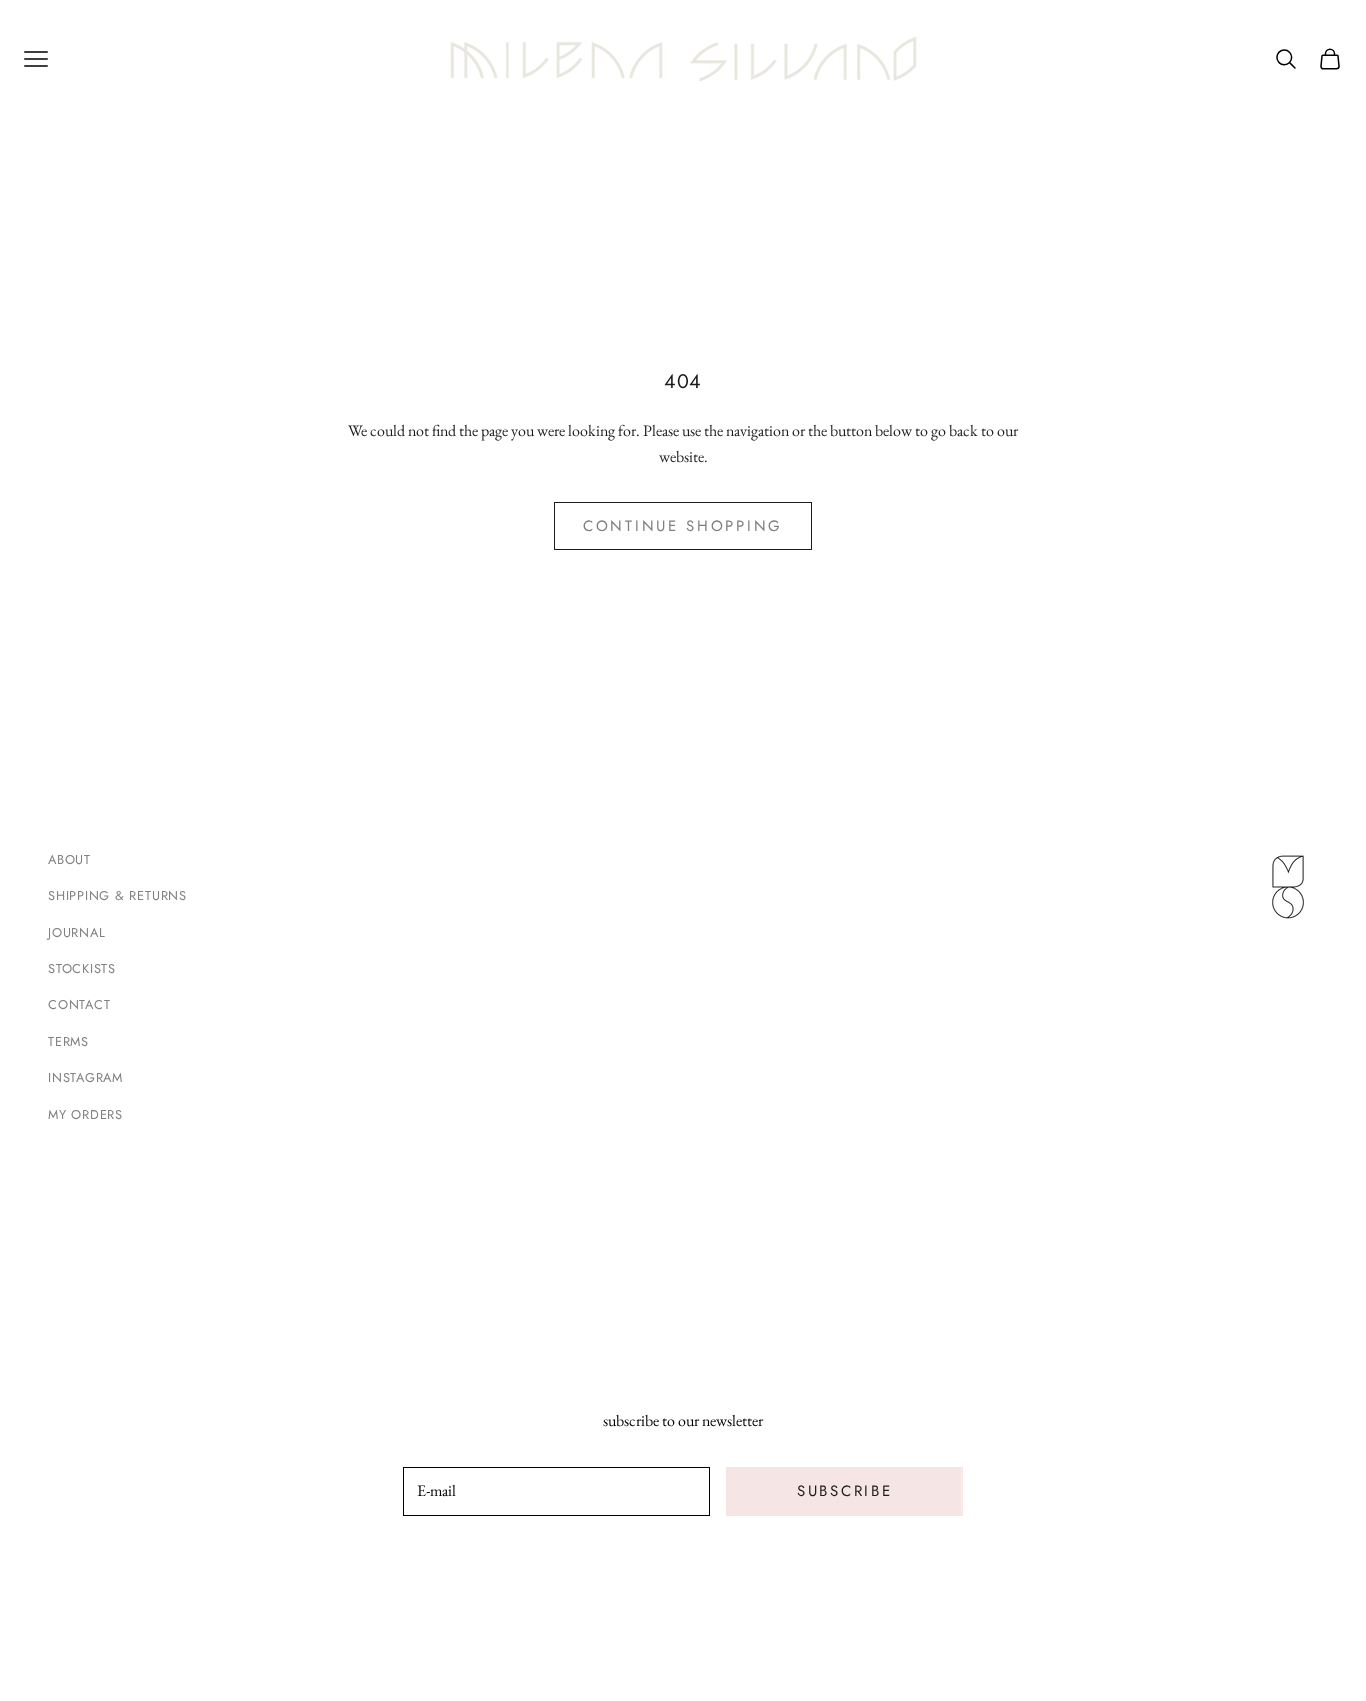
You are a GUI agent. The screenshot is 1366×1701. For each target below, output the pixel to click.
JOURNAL (76, 932)
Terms (68, 1041)
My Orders (85, 1114)
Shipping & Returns (117, 895)
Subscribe (844, 1491)
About (69, 859)
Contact (79, 1004)
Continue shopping (683, 526)
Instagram (85, 1077)
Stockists (82, 968)
